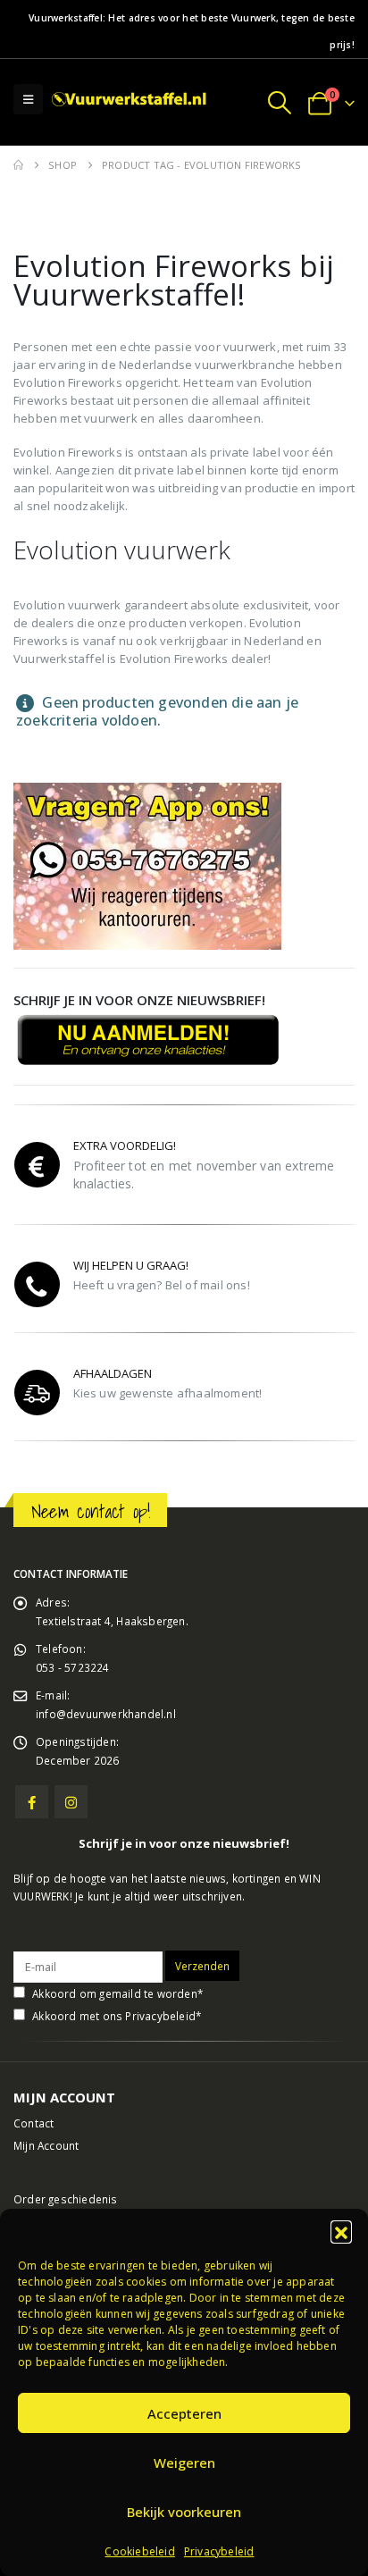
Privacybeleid (219, 2551)
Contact (33, 2123)
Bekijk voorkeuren (184, 2512)
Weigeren (184, 2463)
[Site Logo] (130, 100)
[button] (341, 2231)
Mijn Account (46, 2145)
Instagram (71, 1802)
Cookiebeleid (139, 2551)
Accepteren (184, 2413)
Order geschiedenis (66, 2199)
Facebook (32, 1802)
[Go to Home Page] (18, 165)
